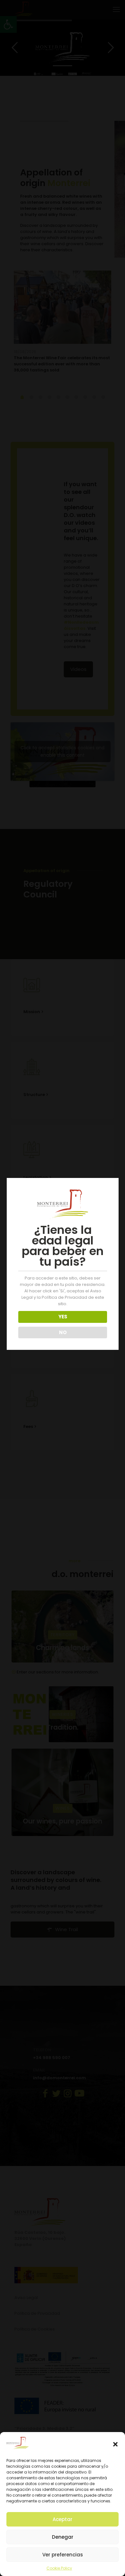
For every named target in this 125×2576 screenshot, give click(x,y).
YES (63, 1317)
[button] (115, 2444)
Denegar (63, 2537)
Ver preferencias (63, 2555)
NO (63, 1332)
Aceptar (63, 2519)
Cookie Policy (59, 2568)
